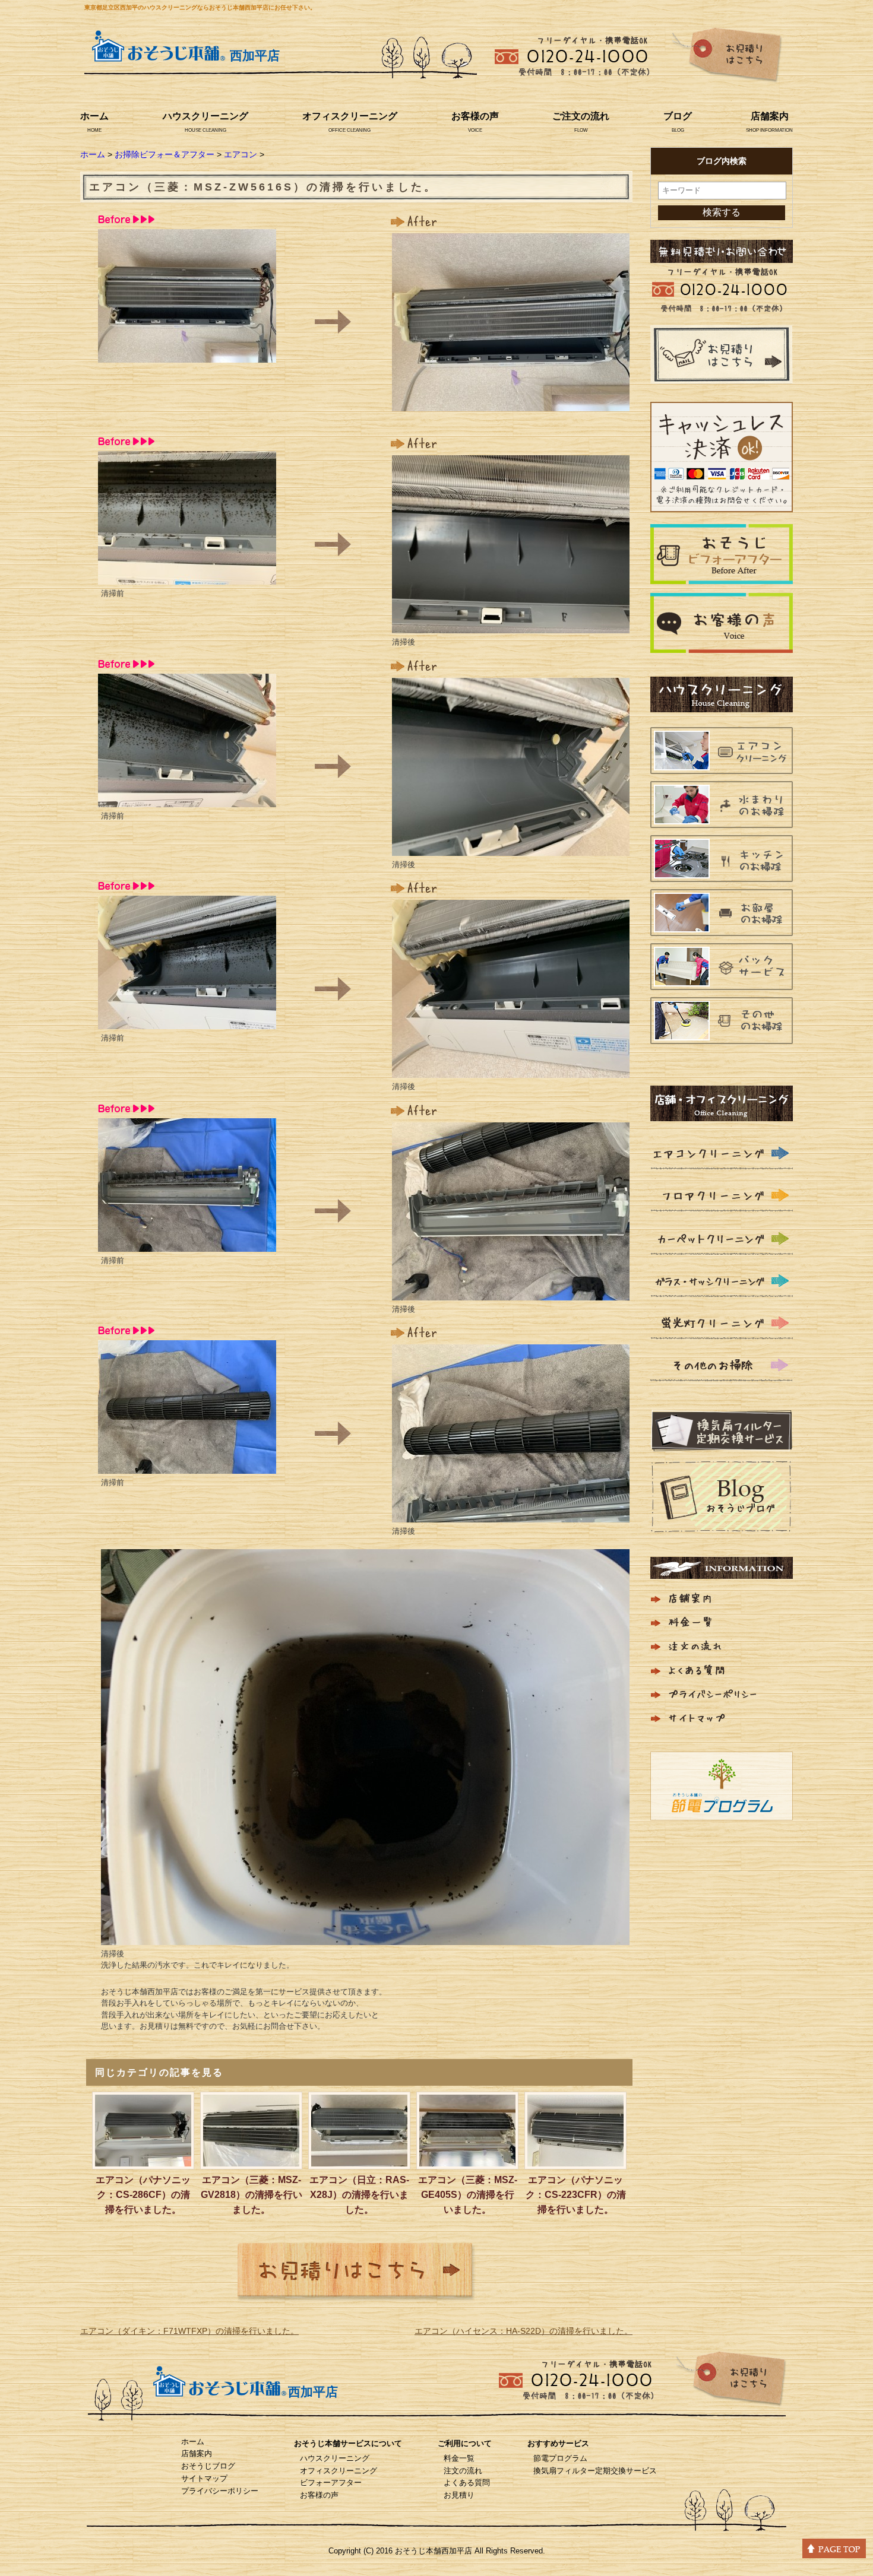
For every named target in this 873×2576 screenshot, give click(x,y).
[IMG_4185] (187, 1244)
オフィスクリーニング (350, 116)
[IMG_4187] (511, 404)
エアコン (241, 154)
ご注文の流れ (581, 116)
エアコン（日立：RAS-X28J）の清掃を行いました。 (359, 2195)
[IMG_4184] (187, 1021)
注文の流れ (463, 2471)
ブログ (678, 116)
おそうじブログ (208, 2466)
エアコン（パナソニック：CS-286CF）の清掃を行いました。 (143, 2195)
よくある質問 (467, 2483)
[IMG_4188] (511, 626)
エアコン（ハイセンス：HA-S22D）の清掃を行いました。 (524, 2331)
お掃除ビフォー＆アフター (165, 154)
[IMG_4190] (511, 1070)
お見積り (459, 2495)
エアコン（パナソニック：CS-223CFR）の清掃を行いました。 (576, 2195)
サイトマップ (204, 2478)
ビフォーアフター (331, 2483)
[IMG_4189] (511, 848)
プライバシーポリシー (220, 2491)
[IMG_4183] (187, 800)
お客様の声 (475, 116)
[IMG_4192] (511, 1515)
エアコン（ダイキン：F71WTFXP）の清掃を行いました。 (189, 2331)
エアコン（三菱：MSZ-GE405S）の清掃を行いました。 (468, 2195)
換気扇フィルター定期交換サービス (595, 2471)
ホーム (94, 116)
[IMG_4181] (187, 355)
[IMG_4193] (365, 1937)
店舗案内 (770, 116)
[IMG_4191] (511, 1293)
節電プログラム (560, 2458)
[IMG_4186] (187, 1466)
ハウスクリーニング (205, 116)
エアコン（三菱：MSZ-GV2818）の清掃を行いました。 (252, 2195)
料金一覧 (459, 2458)
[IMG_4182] (187, 577)
